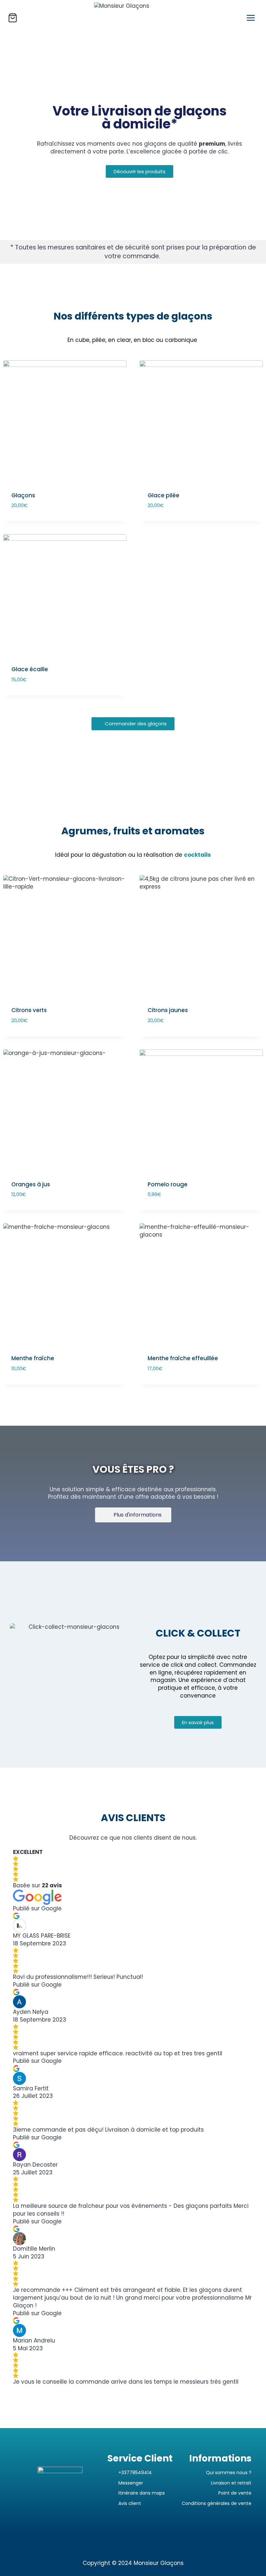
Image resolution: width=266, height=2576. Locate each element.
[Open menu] (251, 18)
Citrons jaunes (168, 1010)
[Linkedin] (157, 2542)
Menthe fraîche (33, 1358)
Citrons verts (29, 1010)
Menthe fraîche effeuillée (183, 1358)
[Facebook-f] (125, 2542)
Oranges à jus (31, 1184)
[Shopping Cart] (13, 18)
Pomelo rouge (168, 1184)
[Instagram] (109, 2542)
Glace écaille (30, 669)
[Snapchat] (141, 2542)
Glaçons (23, 495)
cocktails (197, 855)
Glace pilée (163, 495)
